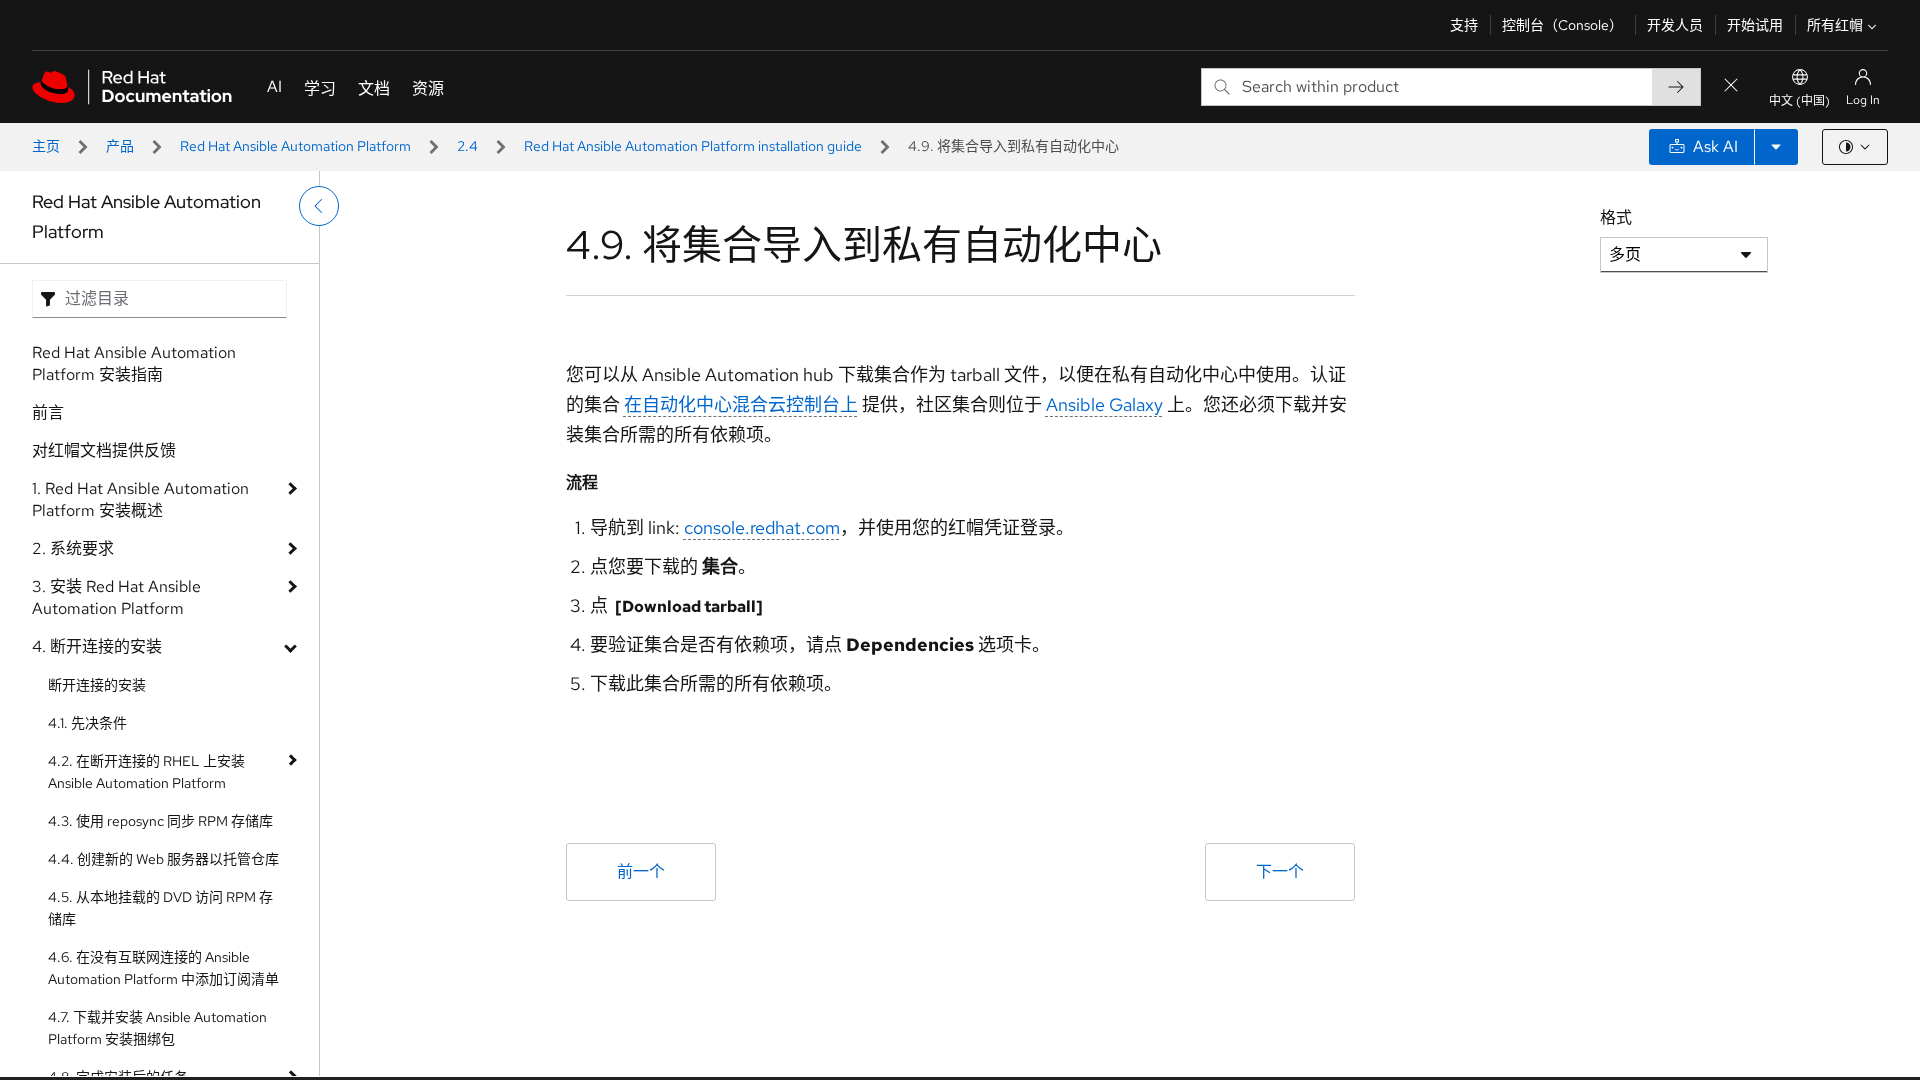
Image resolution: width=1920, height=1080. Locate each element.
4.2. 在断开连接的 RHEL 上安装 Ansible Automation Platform (146, 772)
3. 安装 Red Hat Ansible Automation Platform (116, 597)
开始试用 (1755, 25)
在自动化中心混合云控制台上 (741, 404)
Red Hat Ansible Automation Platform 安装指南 (134, 363)
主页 (46, 146)
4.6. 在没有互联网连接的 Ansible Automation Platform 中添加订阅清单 (163, 968)
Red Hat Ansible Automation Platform (295, 146)
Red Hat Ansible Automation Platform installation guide (693, 146)
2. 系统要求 (73, 548)
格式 (1616, 217)
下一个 (1280, 871)
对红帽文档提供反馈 (104, 450)
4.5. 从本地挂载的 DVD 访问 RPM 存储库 (160, 908)
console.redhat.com (762, 527)
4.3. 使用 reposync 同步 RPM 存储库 (160, 821)
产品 (120, 146)
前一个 (641, 871)
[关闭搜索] (1731, 86)
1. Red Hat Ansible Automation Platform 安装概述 (140, 499)
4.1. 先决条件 (87, 723)
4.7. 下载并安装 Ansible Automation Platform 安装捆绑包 (157, 1028)
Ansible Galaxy (1104, 404)
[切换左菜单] (319, 206)
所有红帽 (1835, 25)
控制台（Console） (1562, 25)
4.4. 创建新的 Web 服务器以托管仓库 (163, 859)
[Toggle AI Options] (1776, 147)
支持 (1464, 25)
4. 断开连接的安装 (97, 646)
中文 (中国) (1799, 101)
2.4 (467, 146)
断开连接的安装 (97, 685)
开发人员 (1675, 25)
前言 (48, 412)
